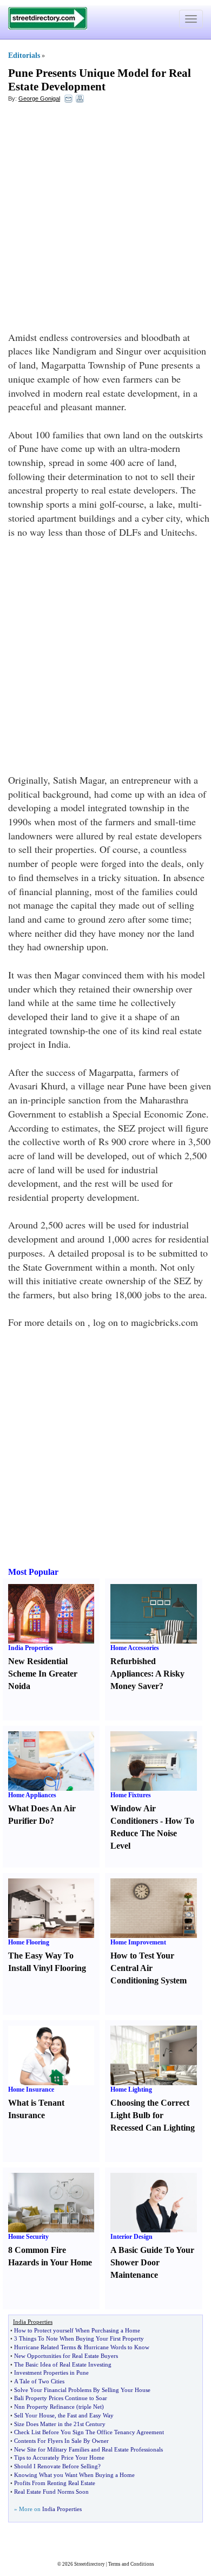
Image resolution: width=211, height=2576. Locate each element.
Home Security (28, 2237)
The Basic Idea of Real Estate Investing (63, 2364)
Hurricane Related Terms (45, 2347)
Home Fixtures (131, 1795)
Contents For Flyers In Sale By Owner (61, 2441)
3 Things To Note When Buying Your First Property (79, 2338)
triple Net (90, 2407)
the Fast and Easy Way (86, 2415)
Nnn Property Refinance (44, 2407)
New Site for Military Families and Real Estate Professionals (88, 2449)
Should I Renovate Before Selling (56, 2466)
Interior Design (131, 2237)
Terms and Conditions (131, 2564)
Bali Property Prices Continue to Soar (61, 2398)
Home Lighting (131, 2089)
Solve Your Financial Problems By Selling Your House (82, 2390)
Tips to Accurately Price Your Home (59, 2457)
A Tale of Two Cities (39, 2381)
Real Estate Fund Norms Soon (51, 2492)
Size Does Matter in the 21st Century (60, 2424)
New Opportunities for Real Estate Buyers (66, 2356)
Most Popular (33, 1572)
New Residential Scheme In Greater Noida (43, 1674)
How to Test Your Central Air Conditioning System (149, 1968)
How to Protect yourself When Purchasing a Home (77, 2330)
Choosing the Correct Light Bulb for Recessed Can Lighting (153, 2115)
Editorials (24, 55)
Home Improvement (138, 1942)
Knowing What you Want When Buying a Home (74, 2475)
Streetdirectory (90, 2564)
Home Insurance (31, 2089)
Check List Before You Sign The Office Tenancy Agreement (89, 2432)
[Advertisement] (105, 220)
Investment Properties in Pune (51, 2373)
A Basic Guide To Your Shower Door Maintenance (152, 2262)
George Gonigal (39, 98)
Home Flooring (29, 1942)
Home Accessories (135, 1648)
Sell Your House (34, 2415)
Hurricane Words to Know (117, 2347)
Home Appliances (32, 1795)
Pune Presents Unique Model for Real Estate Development (100, 80)
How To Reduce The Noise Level (152, 1833)
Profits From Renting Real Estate (55, 2483)
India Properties (31, 1648)
